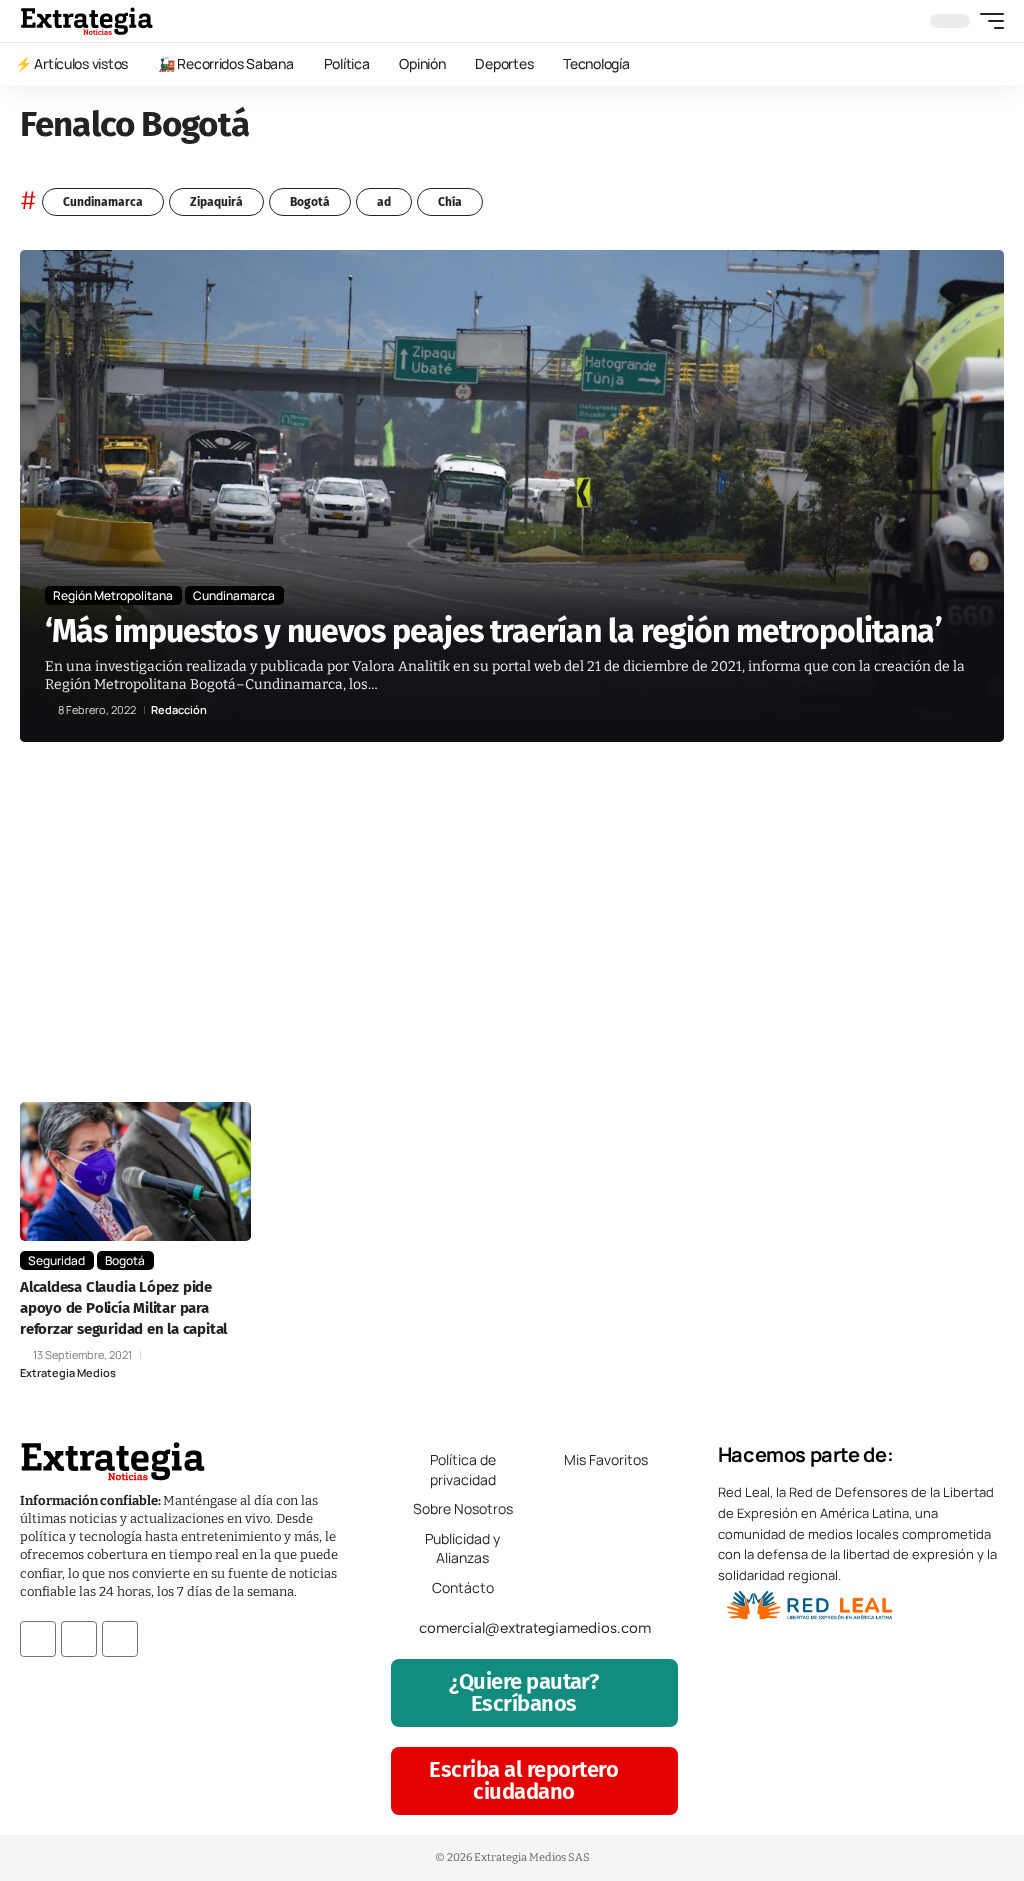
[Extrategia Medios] (86, 21)
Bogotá (310, 202)
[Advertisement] (512, 942)
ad (384, 202)
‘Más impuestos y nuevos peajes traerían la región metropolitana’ (493, 631)
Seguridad (56, 1260)
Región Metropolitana (113, 595)
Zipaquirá (216, 202)
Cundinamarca (103, 202)
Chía (450, 202)
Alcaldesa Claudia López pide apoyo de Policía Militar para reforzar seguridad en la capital (123, 1308)
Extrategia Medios (68, 1372)
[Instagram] (79, 1639)
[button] (987, 21)
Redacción (179, 709)
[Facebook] (38, 1639)
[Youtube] (120, 1639)
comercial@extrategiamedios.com (535, 1628)
